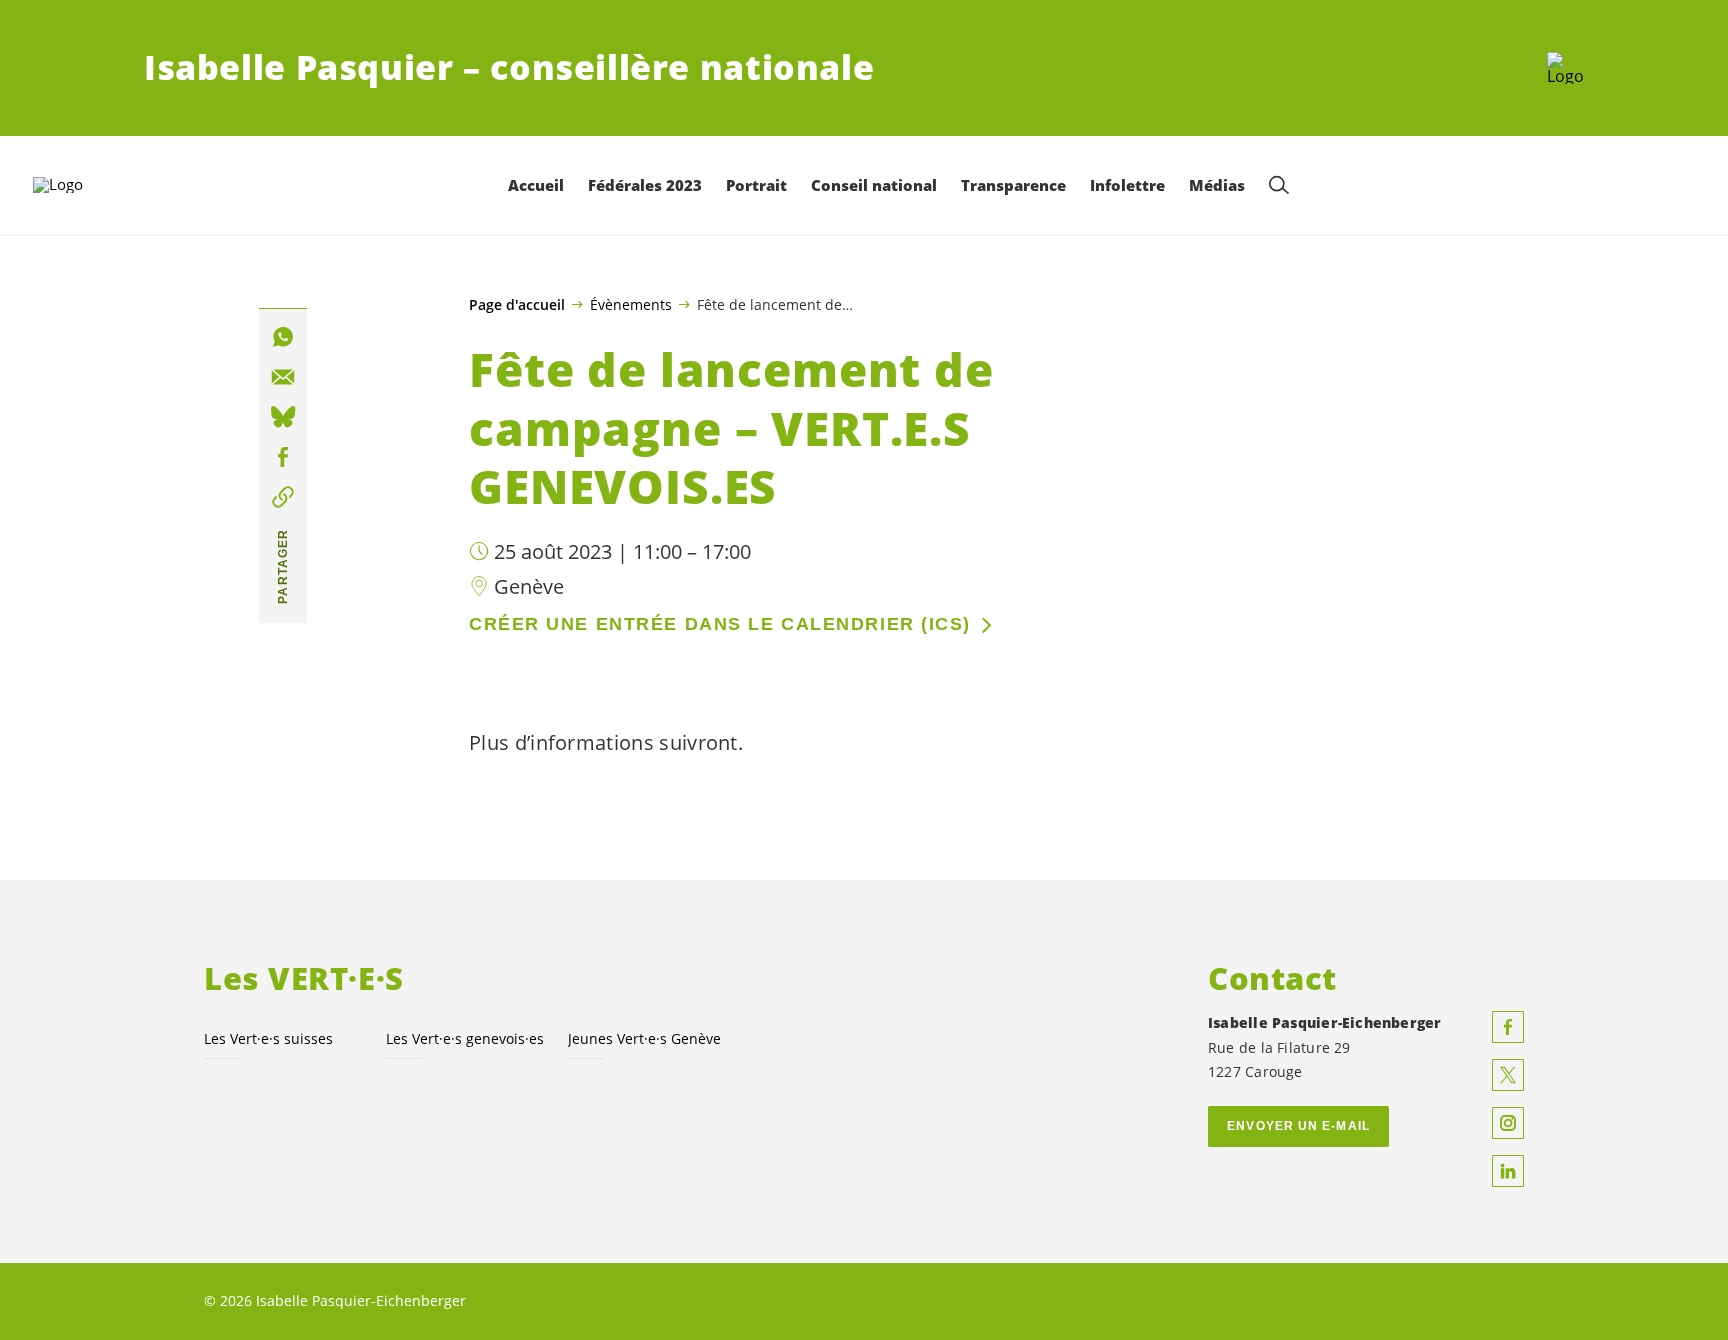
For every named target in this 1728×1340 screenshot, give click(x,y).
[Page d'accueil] (1565, 68)
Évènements (631, 304)
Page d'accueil (517, 305)
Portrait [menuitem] (756, 185)
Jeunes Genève (644, 1038)
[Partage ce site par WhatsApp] (283, 337)
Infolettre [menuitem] (1127, 185)
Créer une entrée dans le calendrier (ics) (720, 624)
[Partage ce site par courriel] (283, 377)
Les (465, 1038)
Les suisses (268, 1038)
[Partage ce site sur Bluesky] (283, 417)
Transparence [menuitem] (1013, 185)
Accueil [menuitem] (536, 185)
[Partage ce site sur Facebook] (283, 457)
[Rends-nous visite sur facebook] (1508, 1027)
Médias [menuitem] (1217, 185)
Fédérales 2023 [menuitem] (645, 185)
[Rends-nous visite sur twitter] (1508, 1075)
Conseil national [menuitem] (874, 185)
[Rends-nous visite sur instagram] (1508, 1123)
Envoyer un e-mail (1298, 1126)
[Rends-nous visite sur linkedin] (1508, 1171)
